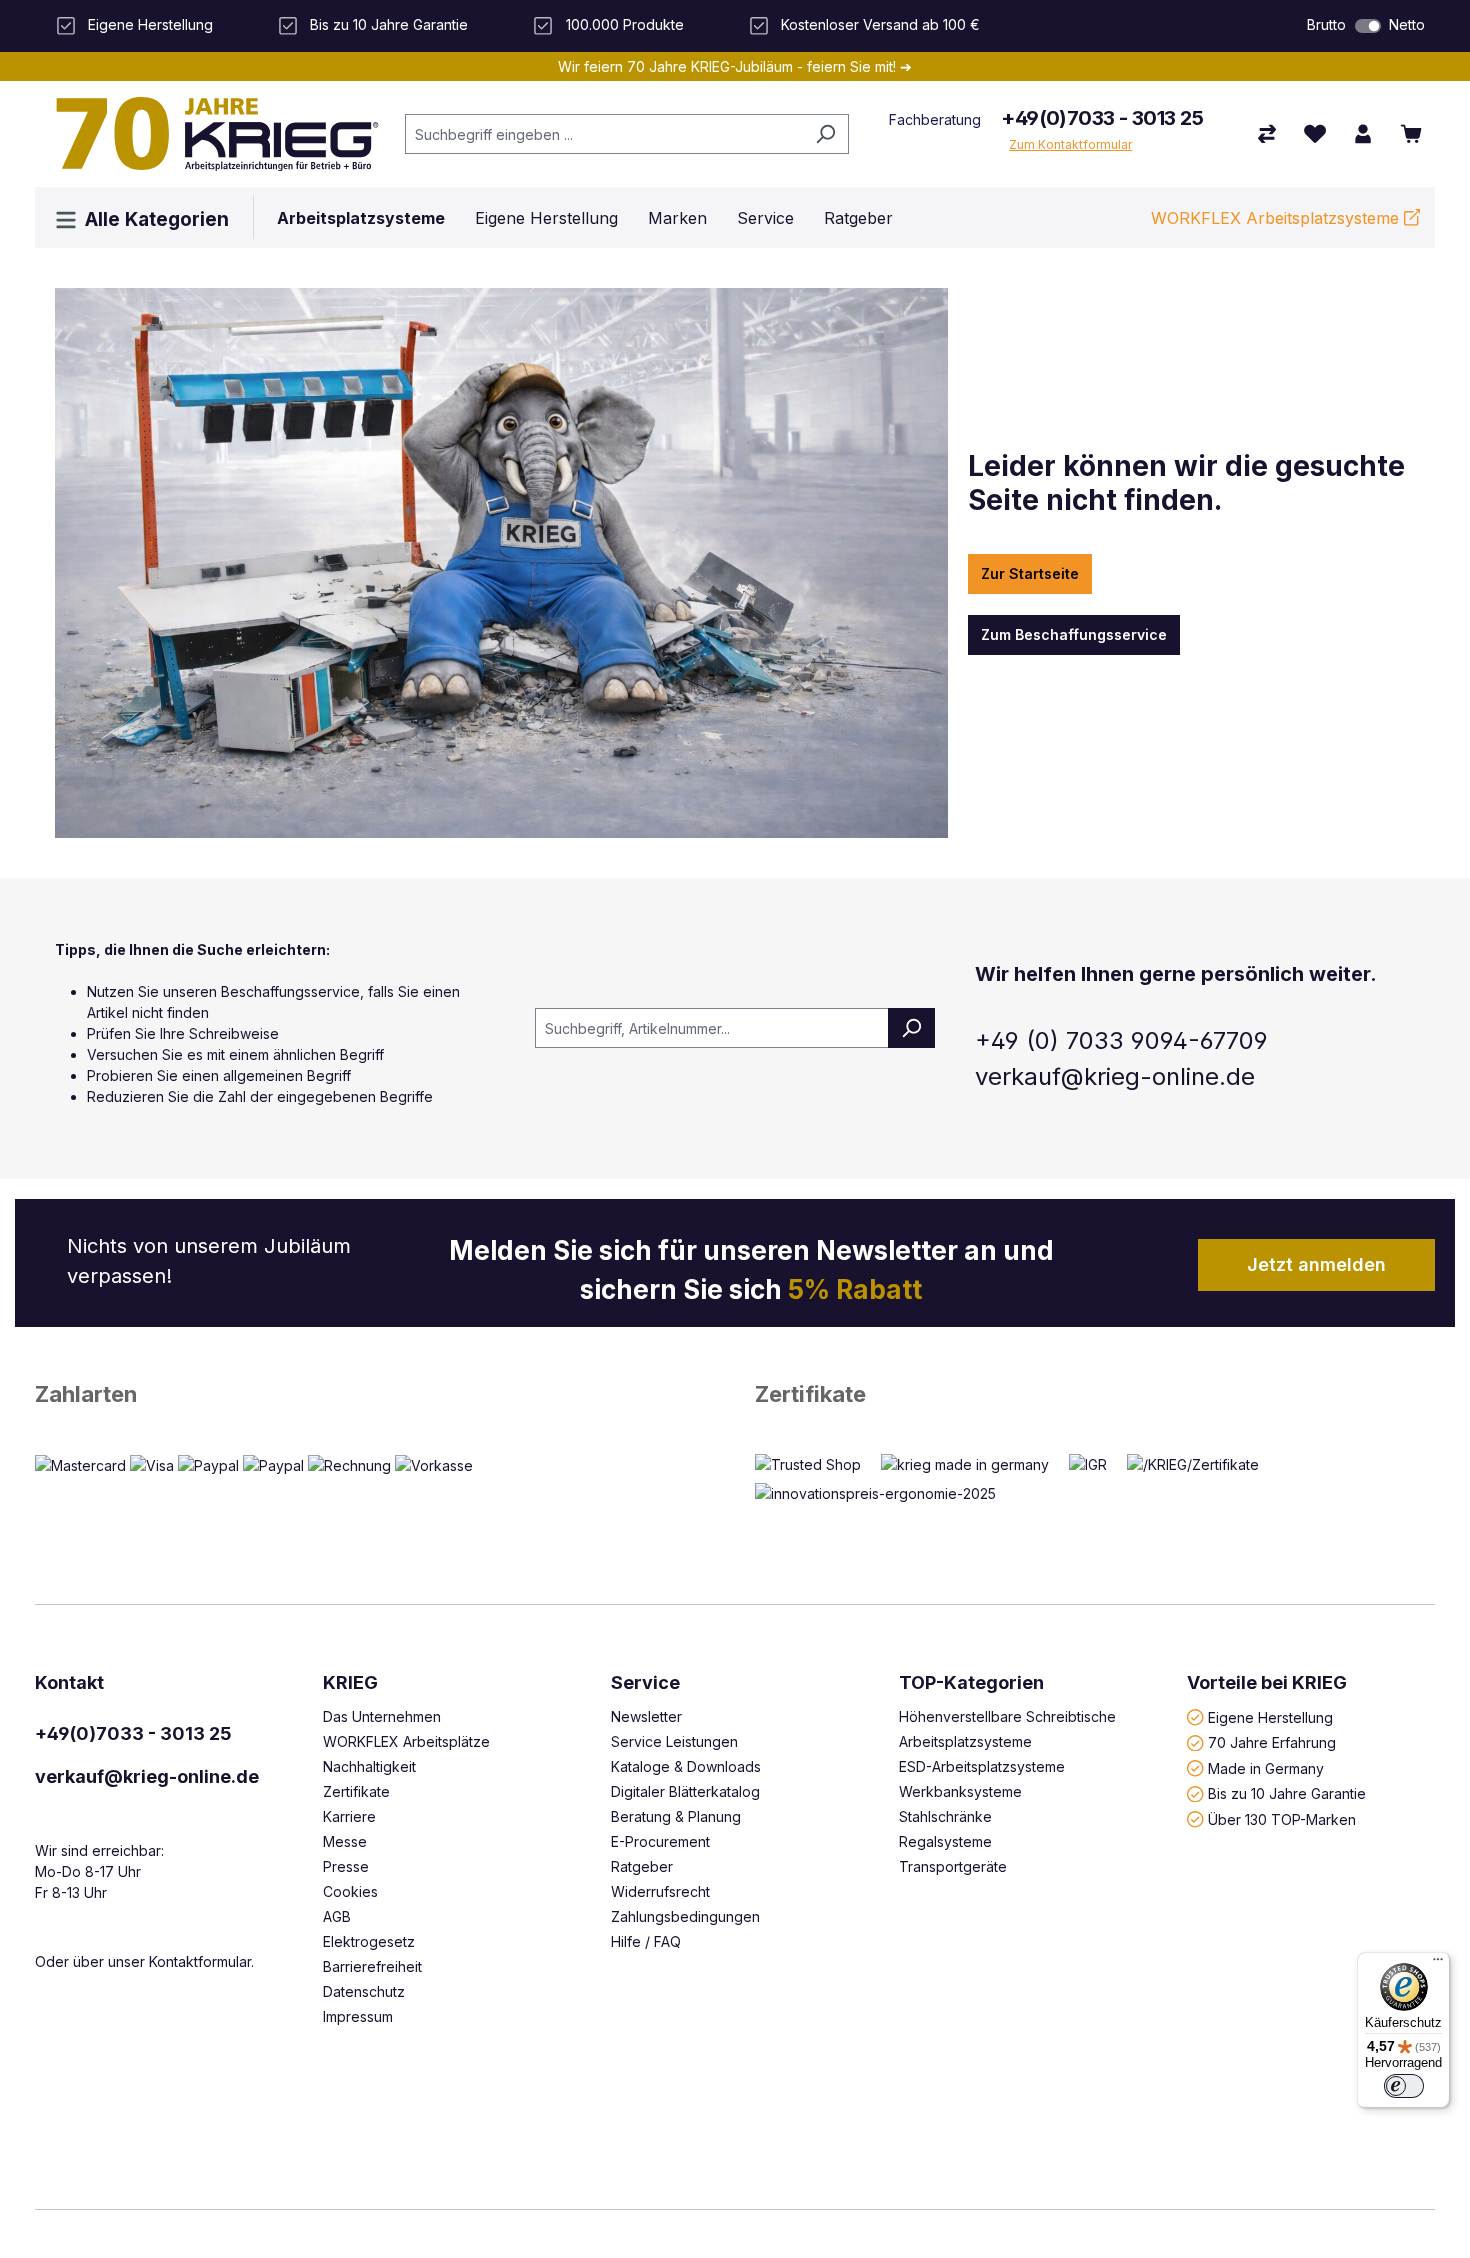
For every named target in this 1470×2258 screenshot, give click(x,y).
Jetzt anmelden (1316, 1264)
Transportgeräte (953, 1866)
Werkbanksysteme (960, 1791)
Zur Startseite (1030, 573)
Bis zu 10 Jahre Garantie (1287, 1793)
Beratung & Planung (676, 1816)
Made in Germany (1266, 1767)
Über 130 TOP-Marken (1282, 1818)
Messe (345, 1841)
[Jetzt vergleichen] (1267, 134)
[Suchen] (825, 134)
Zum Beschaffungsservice (1074, 634)
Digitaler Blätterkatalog (685, 1791)
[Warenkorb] (1411, 134)
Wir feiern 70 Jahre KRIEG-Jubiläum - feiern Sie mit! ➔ (735, 66)
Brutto (1326, 24)
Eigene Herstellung (1270, 1716)
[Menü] (1438, 1964)
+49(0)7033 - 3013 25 (1102, 118)
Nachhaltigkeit (369, 1766)
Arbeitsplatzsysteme (965, 1741)
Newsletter (646, 1716)
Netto (1407, 24)
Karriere (349, 1816)
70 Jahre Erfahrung (1272, 1742)
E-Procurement (660, 1841)
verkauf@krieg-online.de (147, 1776)
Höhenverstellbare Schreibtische (1007, 1716)
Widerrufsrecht (660, 1891)
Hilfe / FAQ (646, 1941)
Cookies (350, 1891)
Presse (346, 1866)
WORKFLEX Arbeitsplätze (406, 1741)
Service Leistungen (674, 1741)
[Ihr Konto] (1363, 134)
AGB (337, 1916)
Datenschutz (364, 1991)
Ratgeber (642, 1866)
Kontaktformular (200, 1961)
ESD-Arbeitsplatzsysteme (982, 1766)
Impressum (358, 2016)
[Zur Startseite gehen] (210, 134)
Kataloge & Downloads (686, 1766)
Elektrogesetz (369, 1941)
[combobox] (604, 134)
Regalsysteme (945, 1841)
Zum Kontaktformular (1070, 144)
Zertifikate (810, 1394)
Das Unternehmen (382, 1716)
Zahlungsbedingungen (685, 1916)
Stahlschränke (945, 1816)
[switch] (1368, 26)
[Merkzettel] (1315, 134)
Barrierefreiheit (372, 1966)
